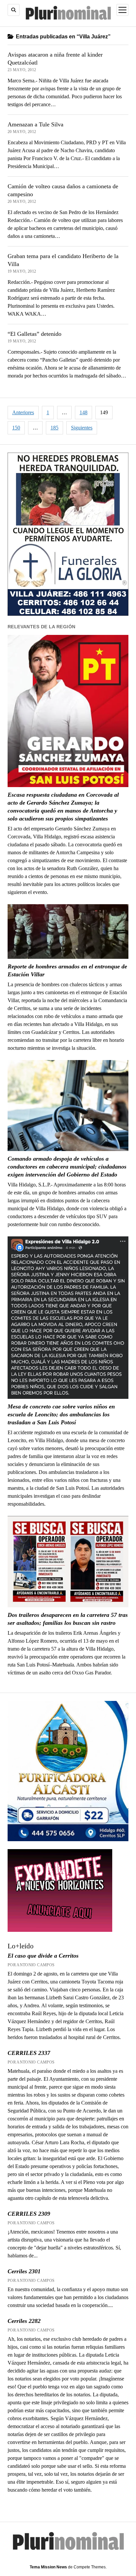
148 (84, 412)
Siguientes (82, 428)
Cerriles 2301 (24, 2271)
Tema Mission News (48, 2567)
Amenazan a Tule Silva (35, 124)
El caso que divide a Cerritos (43, 1956)
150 (16, 428)
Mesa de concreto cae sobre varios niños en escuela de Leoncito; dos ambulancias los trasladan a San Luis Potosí (61, 1414)
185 (54, 428)
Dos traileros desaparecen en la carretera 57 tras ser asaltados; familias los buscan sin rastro (68, 1619)
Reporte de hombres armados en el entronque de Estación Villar (67, 970)
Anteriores (23, 412)
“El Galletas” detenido (34, 334)
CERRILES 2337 (29, 2053)
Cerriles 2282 (24, 2321)
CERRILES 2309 (29, 2214)
